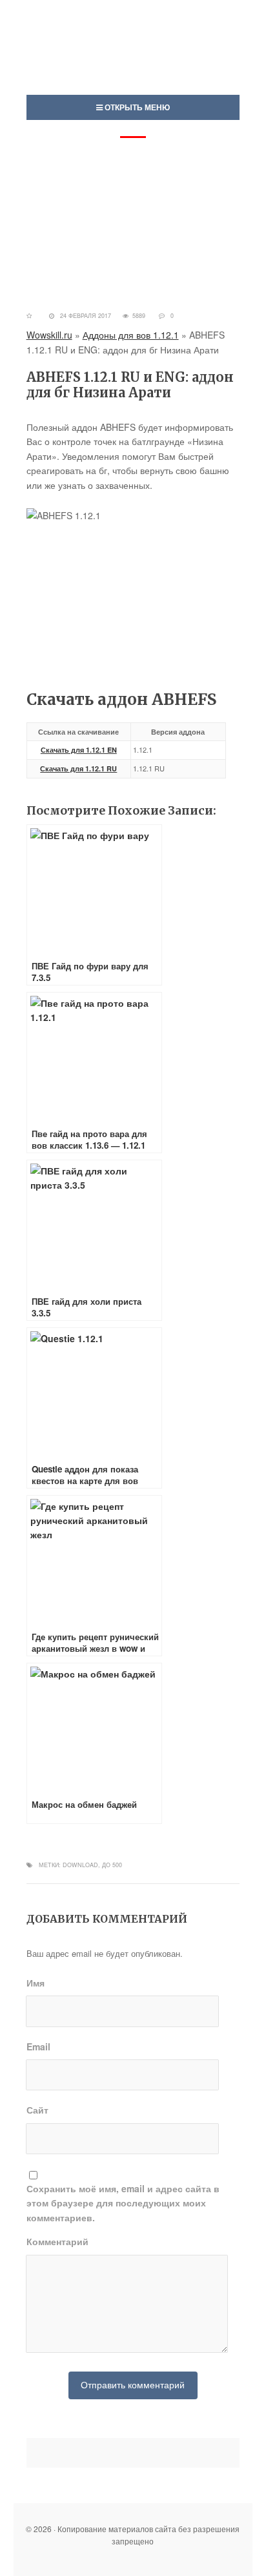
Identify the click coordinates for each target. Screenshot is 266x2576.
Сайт (37, 2110)
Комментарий (57, 2241)
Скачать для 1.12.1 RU (78, 768)
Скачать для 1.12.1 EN (79, 750)
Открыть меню (136, 107)
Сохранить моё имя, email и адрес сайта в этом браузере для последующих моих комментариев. (123, 2203)
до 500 (112, 1865)
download (80, 1865)
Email (38, 2046)
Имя (36, 1983)
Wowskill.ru (49, 335)
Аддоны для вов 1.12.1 (131, 335)
